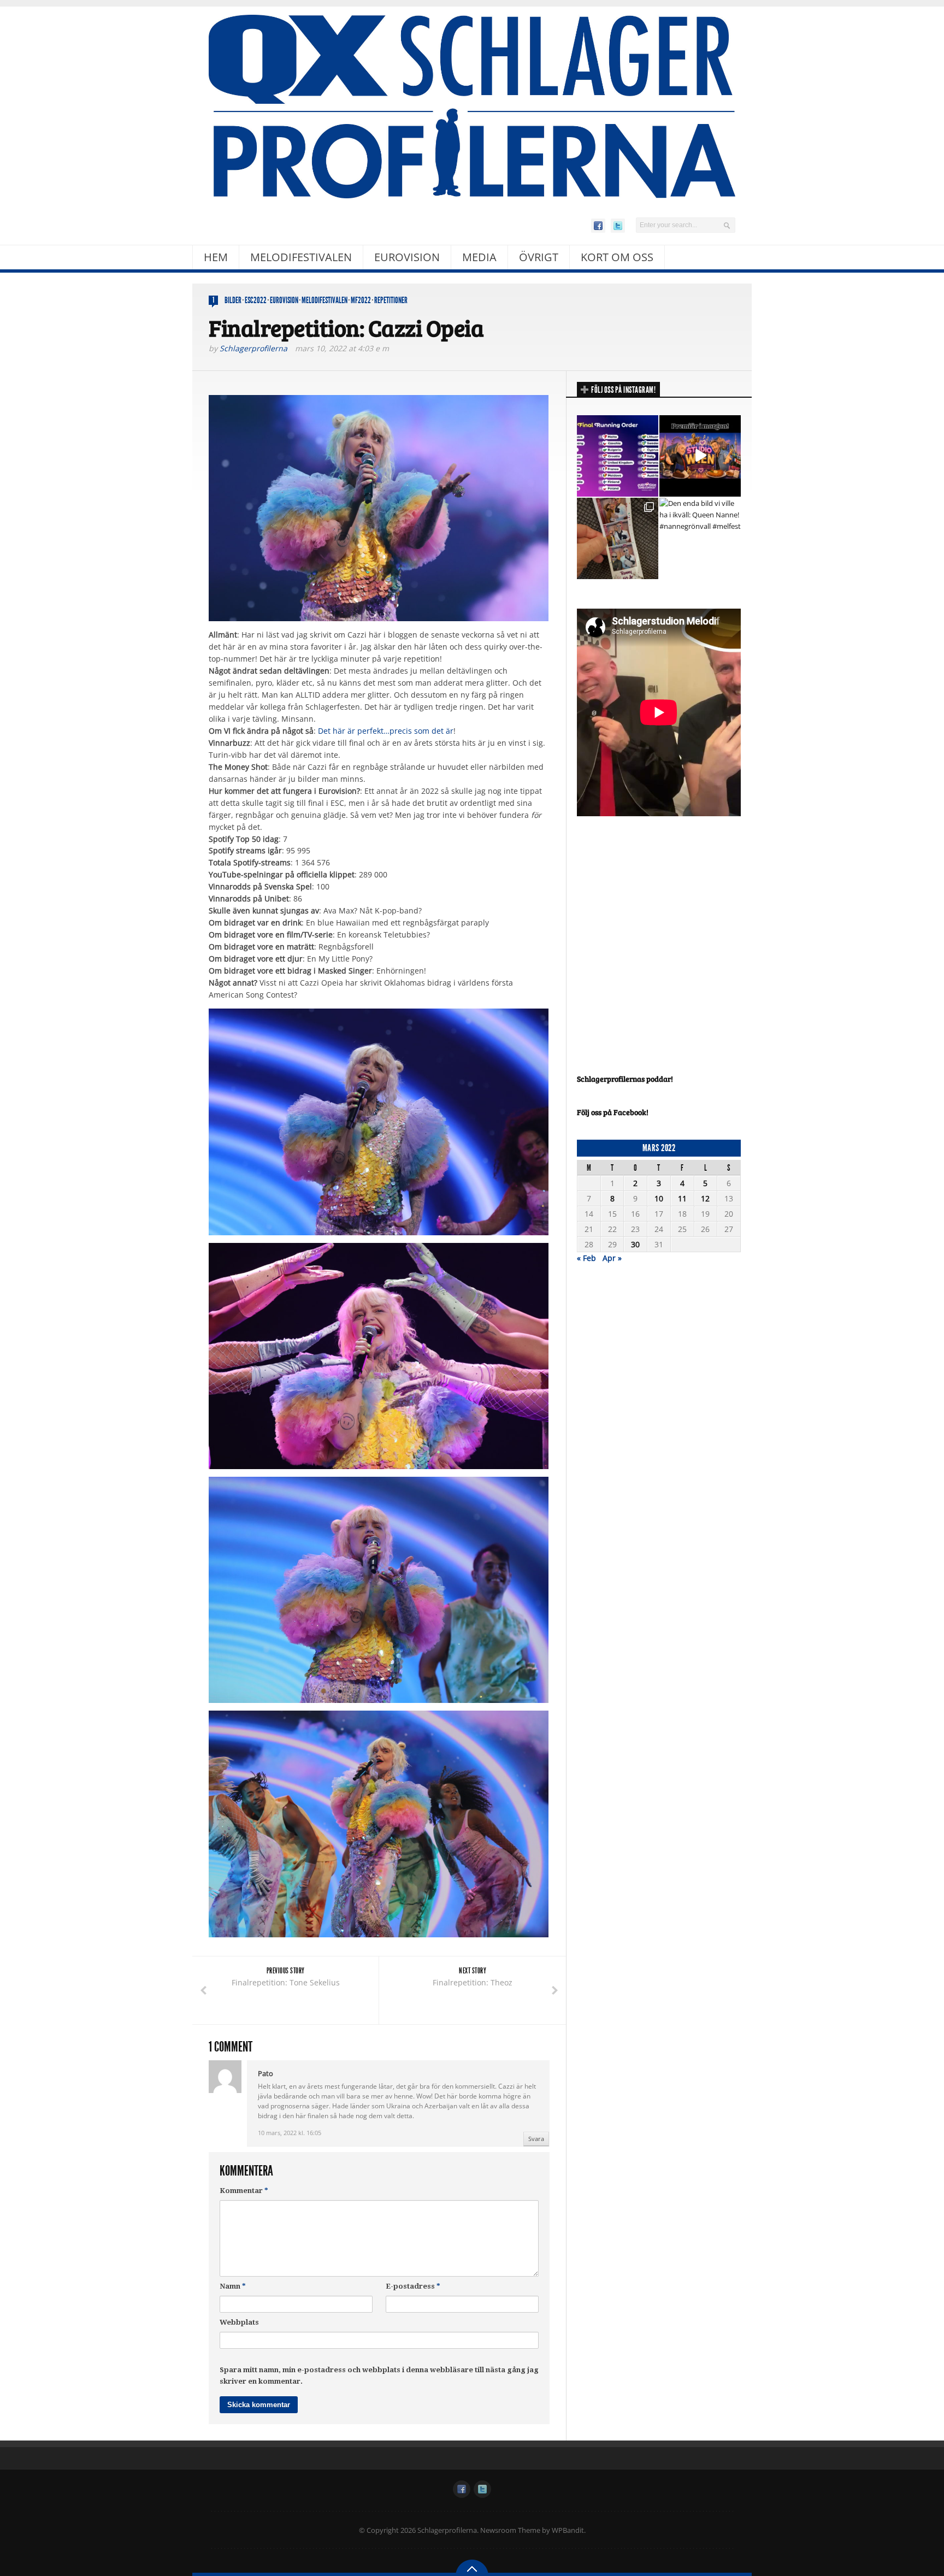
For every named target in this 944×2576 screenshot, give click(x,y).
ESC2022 (256, 300)
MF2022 (361, 300)
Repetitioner (391, 300)
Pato (265, 2073)
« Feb (586, 1258)
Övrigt (539, 257)
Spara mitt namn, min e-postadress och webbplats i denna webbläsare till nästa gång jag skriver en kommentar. (379, 2375)
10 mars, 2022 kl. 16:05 (290, 2133)
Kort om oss (617, 257)
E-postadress (413, 2286)
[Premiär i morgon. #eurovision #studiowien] (700, 456)
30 (635, 1244)
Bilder (233, 300)
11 (682, 1198)
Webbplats (239, 2322)
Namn (233, 2286)
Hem (216, 257)
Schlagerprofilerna (253, 348)
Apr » (612, 1258)
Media (479, 257)
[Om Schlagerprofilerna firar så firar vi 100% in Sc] (618, 538)
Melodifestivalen (301, 257)
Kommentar (244, 2191)
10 (659, 1198)
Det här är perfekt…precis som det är (386, 731)
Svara (536, 2139)
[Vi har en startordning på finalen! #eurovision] (618, 456)
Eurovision (407, 257)
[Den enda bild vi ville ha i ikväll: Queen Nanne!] (700, 538)
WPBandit (568, 2530)
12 (705, 1198)
